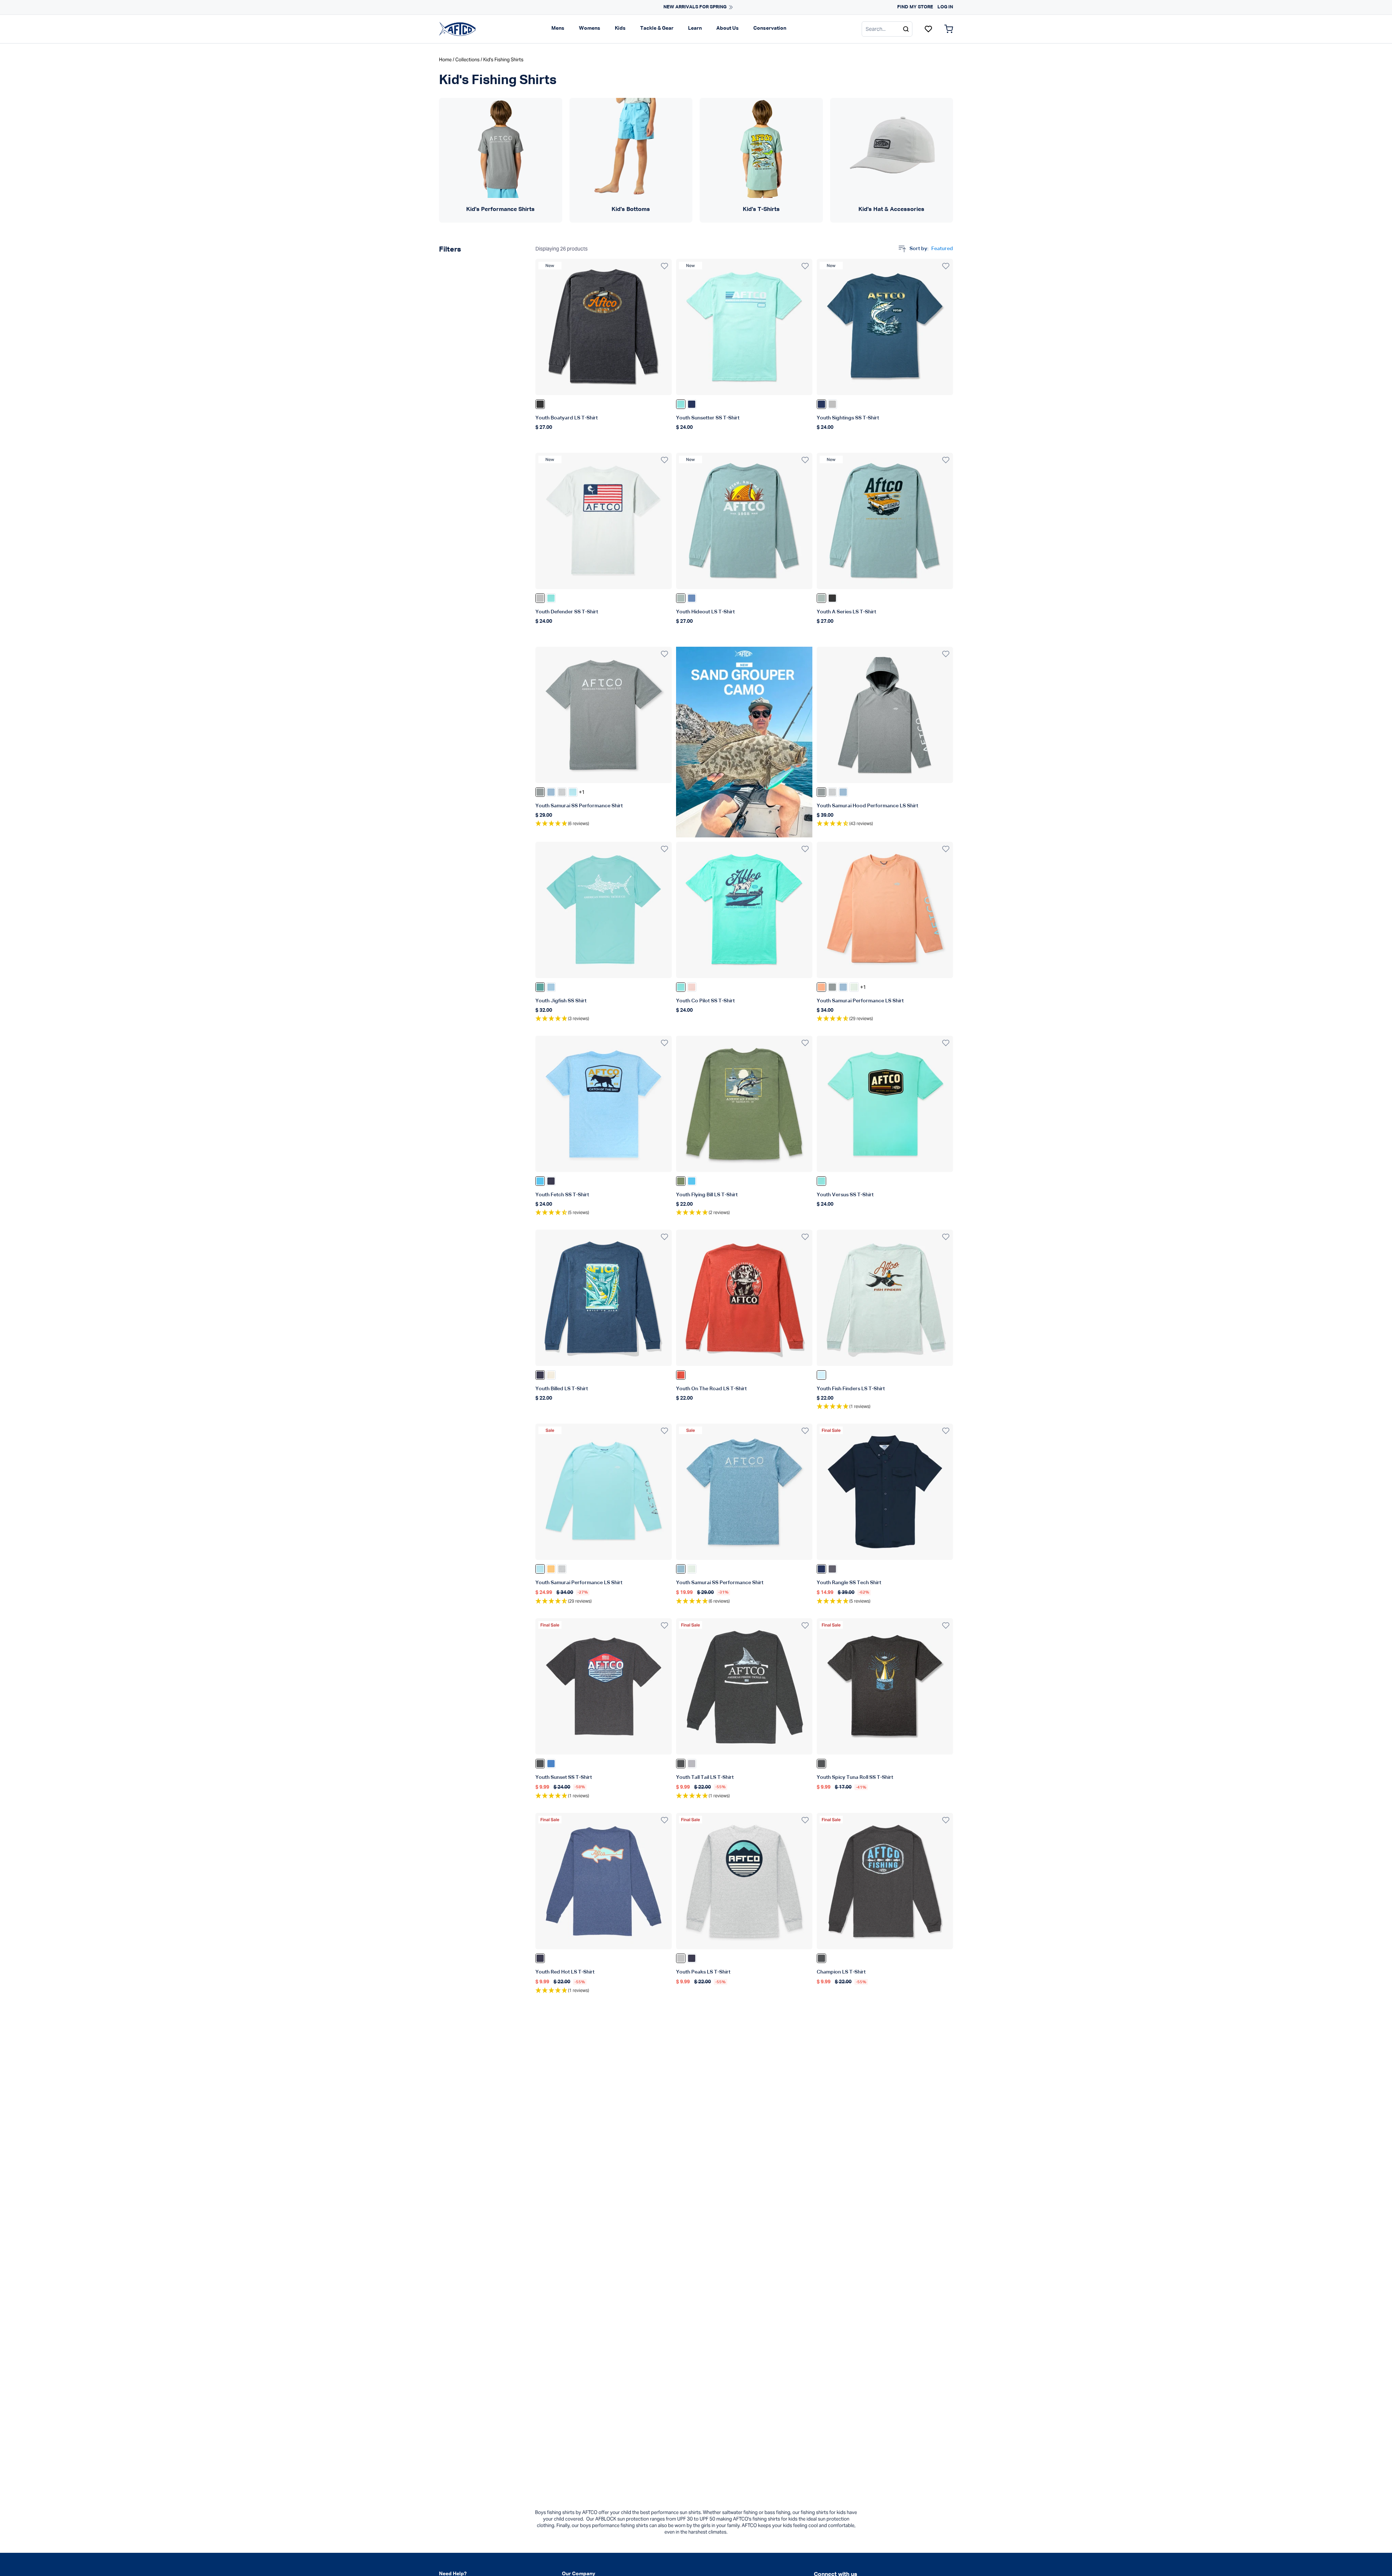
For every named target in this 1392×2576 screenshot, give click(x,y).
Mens (558, 28)
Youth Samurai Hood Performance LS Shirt (867, 806)
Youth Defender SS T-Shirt (567, 612)
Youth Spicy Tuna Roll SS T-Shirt (855, 1777)
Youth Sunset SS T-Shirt (564, 1777)
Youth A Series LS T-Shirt (846, 612)
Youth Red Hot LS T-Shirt (565, 1972)
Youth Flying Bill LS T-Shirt (707, 1195)
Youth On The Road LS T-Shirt (711, 1389)
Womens (590, 28)
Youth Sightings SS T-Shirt (848, 418)
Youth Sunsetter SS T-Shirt (708, 418)
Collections (467, 60)
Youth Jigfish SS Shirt (561, 1001)
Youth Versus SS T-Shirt (845, 1195)
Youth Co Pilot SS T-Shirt (705, 1001)
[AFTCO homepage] (457, 29)
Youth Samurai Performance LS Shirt (860, 1001)
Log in (945, 7)
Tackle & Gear (657, 28)
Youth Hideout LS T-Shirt (705, 612)
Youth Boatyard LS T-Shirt (567, 418)
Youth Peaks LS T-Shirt (703, 1972)
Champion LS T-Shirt (841, 1972)
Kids (620, 28)
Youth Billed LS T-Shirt (562, 1389)
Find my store (915, 7)
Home (445, 60)
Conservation (770, 28)
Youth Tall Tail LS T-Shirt (705, 1777)
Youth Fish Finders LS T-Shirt (851, 1389)
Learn (695, 28)
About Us (728, 28)
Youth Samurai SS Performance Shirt (579, 806)
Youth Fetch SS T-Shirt (562, 1195)
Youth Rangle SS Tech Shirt (849, 1583)
